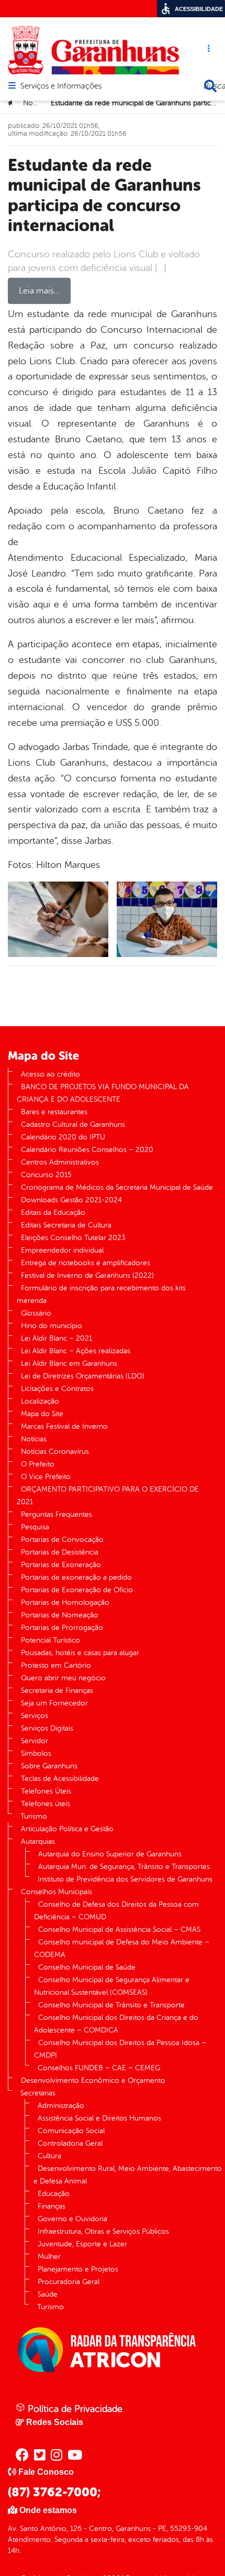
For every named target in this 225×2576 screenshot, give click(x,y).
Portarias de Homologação (65, 1602)
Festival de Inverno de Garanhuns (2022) (87, 1275)
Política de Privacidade (74, 2409)
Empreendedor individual (62, 1250)
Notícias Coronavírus (55, 1452)
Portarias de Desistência (60, 1552)
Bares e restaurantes (54, 1112)
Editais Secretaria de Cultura (66, 1225)
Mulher (49, 2257)
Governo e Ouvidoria (72, 2219)
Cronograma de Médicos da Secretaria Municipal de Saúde (117, 1187)
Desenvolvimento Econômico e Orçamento (93, 2080)
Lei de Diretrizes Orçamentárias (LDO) (83, 1376)
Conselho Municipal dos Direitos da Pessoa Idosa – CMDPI (120, 2049)
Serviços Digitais (47, 1728)
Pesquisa (35, 1527)
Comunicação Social (71, 2131)
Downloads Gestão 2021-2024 (71, 1200)
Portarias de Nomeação (60, 1615)
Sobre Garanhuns (49, 1766)
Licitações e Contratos (57, 1389)
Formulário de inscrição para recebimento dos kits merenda (101, 1294)
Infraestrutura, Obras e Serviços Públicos (103, 2231)
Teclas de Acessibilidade (60, 1779)
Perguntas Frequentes (57, 1514)
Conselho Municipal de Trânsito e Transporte (111, 2005)
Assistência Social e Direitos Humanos (99, 2118)
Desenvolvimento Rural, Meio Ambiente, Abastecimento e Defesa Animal (128, 2175)
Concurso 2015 (46, 1175)
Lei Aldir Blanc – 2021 (57, 1338)
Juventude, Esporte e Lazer (82, 2244)
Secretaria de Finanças (57, 1691)
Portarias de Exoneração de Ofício (77, 1590)
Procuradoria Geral (69, 2282)
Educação (54, 2194)
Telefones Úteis (46, 1791)
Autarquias (38, 1841)
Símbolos (36, 1753)
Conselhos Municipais (57, 1892)
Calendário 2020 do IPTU (63, 1137)
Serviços (35, 1716)
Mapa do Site (42, 1414)
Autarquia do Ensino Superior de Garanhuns (110, 1854)
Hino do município (52, 1326)
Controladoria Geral (70, 2143)
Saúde (48, 2294)
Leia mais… (39, 291)
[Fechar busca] (210, 86)
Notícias (36, 103)
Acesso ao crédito (50, 1074)
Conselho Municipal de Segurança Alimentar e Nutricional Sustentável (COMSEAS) (112, 1986)
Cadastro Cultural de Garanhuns (73, 1124)
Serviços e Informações (61, 86)
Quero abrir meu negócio (63, 1678)
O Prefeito (38, 1464)
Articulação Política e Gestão (67, 1829)
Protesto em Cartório (56, 1665)
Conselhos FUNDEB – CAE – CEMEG (99, 2068)
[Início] (11, 103)
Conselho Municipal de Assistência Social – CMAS (119, 1930)
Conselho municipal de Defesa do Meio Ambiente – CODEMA (122, 1948)
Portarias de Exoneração (61, 1565)
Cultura (49, 2156)
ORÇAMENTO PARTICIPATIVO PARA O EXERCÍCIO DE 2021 (108, 1496)
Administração (61, 2106)
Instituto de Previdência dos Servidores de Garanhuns (125, 1879)
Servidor (35, 1741)
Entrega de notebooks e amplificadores (86, 1263)
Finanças (52, 2206)
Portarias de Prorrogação (62, 1628)
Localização (40, 1401)
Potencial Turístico (50, 1640)
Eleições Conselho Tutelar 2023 (73, 1238)
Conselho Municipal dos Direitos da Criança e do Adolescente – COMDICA (116, 2024)
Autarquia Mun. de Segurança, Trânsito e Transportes (124, 1867)
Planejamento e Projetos (78, 2269)
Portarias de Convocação (62, 1540)
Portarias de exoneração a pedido (76, 1577)
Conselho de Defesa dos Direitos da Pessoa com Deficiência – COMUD (116, 1911)
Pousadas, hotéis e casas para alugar (80, 1653)
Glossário (36, 1313)
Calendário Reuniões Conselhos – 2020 (87, 1150)
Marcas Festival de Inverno (64, 1426)
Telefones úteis (46, 1804)
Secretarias (38, 2093)
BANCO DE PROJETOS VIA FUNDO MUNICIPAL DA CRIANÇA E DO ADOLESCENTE (103, 1093)
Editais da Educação (53, 1213)
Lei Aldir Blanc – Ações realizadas (76, 1351)
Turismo (34, 1816)
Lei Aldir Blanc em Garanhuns (69, 1363)
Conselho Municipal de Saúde (87, 1967)
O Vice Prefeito (46, 1477)
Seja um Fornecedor (54, 1703)
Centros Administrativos (60, 1162)
